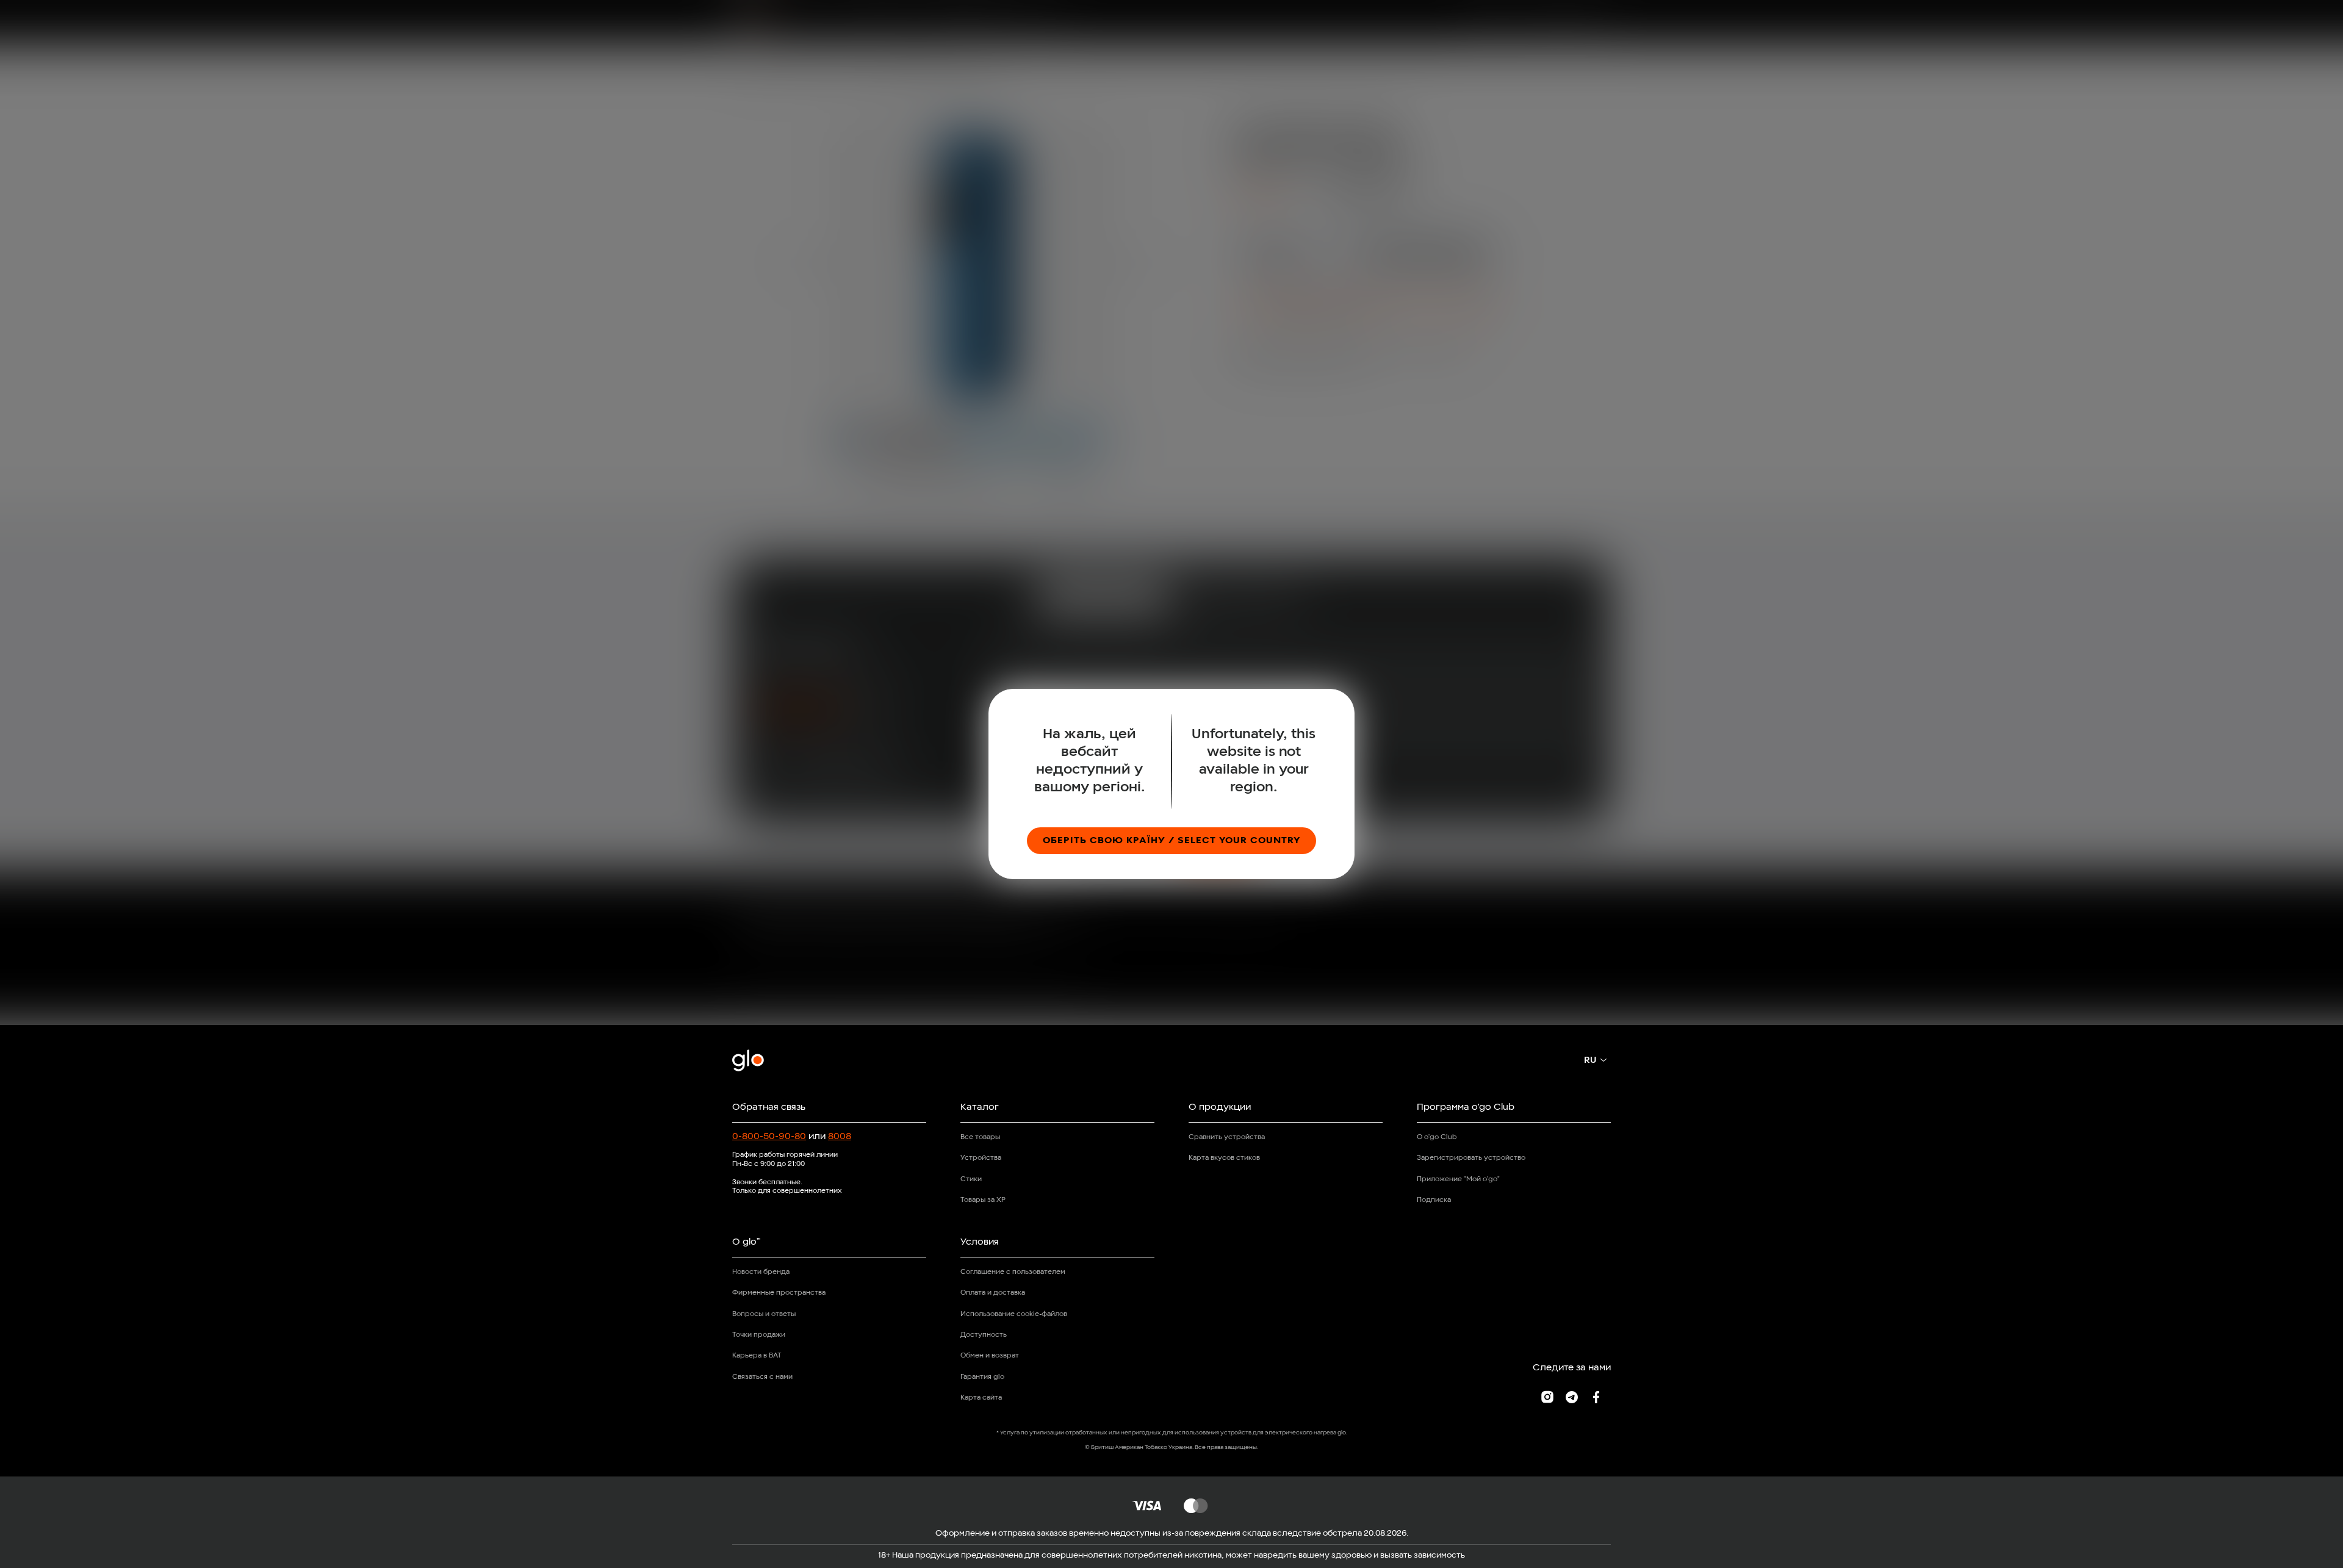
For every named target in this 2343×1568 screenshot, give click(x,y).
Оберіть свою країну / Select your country (1171, 841)
